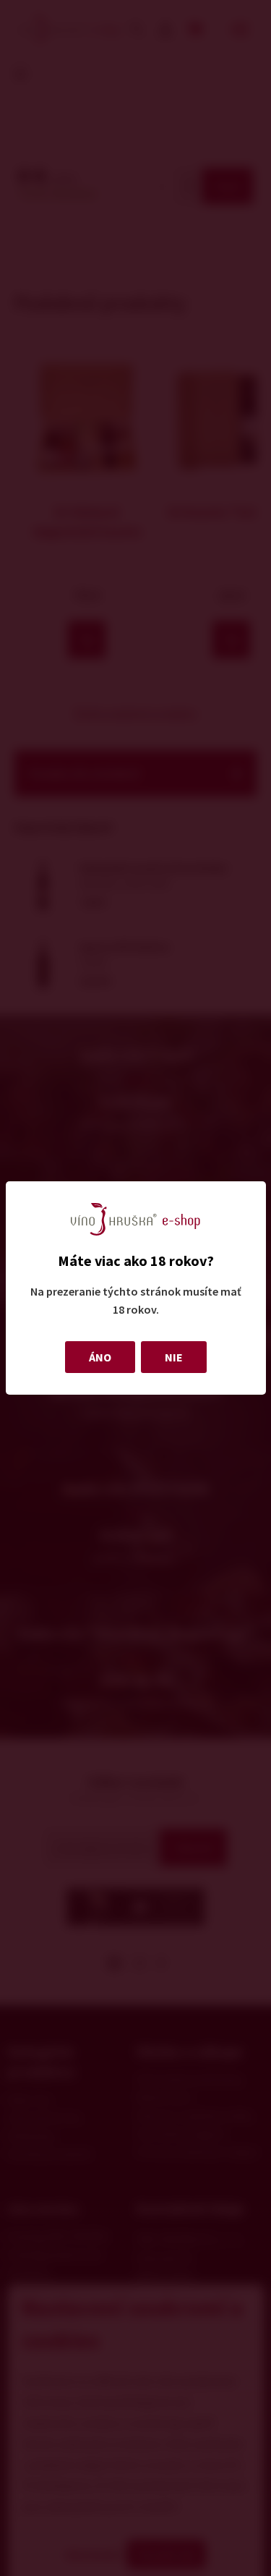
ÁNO (100, 1357)
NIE (174, 1357)
